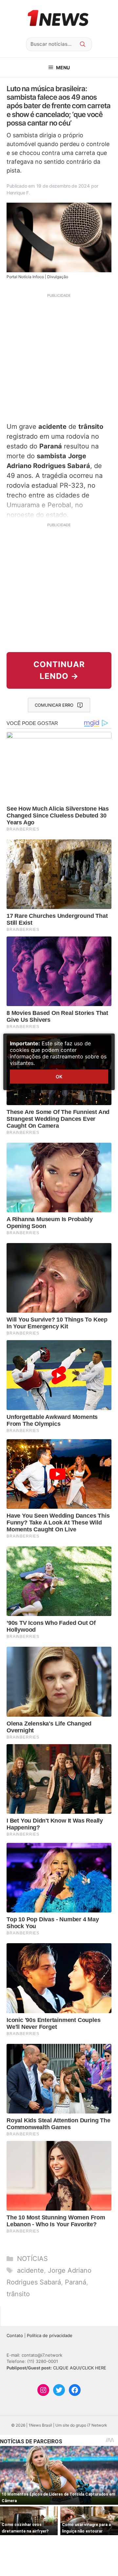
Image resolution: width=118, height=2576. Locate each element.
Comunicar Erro (54, 705)
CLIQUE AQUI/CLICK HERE (80, 2368)
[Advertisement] (59, 357)
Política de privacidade (50, 2335)
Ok (59, 1077)
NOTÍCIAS (32, 2259)
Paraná (76, 2282)
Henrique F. (18, 193)
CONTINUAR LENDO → (59, 670)
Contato (15, 2335)
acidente (30, 2270)
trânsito (18, 2294)
